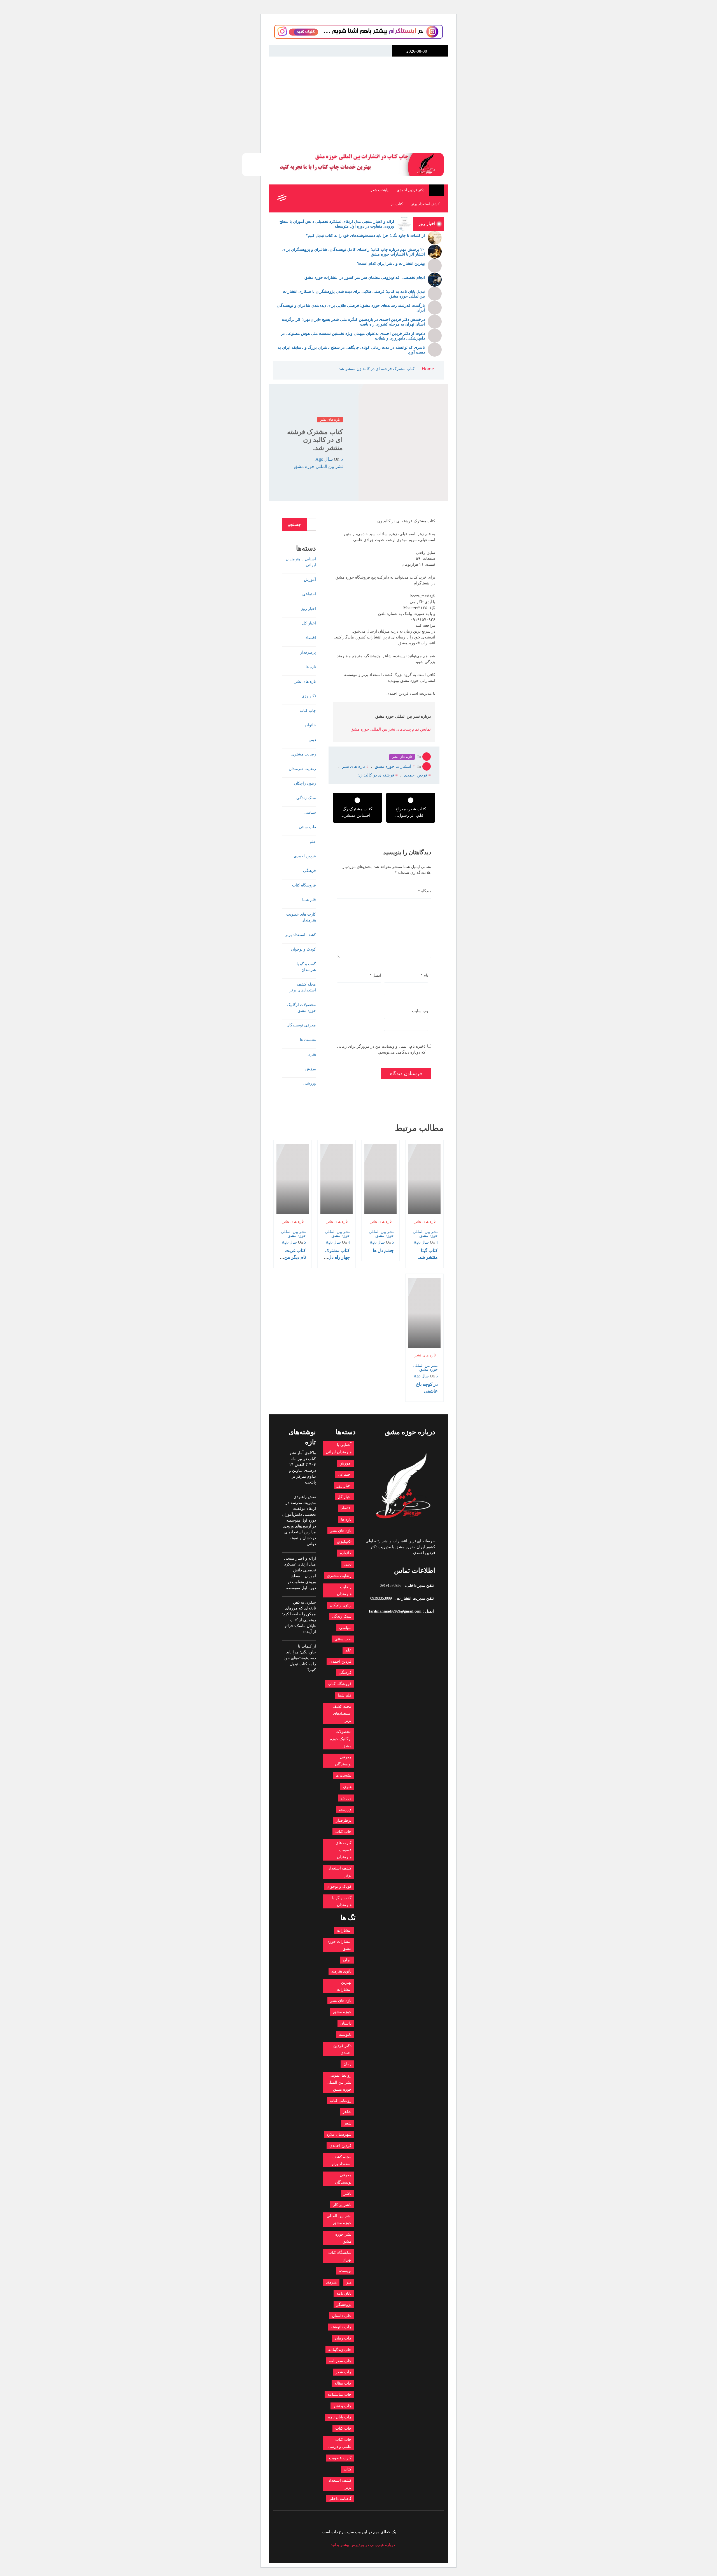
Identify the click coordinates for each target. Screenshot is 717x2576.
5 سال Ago (329, 459)
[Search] (294, 198)
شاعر (347, 2112)
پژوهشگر (344, 2305)
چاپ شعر (344, 2372)
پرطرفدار (308, 652)
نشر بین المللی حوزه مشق (318, 466)
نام (424, 975)
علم (313, 842)
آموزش (310, 580)
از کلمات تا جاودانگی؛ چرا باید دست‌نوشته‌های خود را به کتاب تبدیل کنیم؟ (365, 236)
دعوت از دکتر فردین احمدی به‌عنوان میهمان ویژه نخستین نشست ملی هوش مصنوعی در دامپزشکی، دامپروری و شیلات (353, 336)
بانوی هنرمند (341, 1971)
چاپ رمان (343, 2338)
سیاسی (310, 812)
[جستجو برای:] (311, 524)
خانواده (310, 725)
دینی (312, 740)
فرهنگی (309, 871)
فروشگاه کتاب (304, 885)
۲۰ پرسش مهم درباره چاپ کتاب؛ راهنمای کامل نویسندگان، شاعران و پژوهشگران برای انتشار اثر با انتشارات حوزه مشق (354, 252)
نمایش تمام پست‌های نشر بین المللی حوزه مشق (391, 729)
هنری (312, 1054)
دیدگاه (425, 891)
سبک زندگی (306, 798)
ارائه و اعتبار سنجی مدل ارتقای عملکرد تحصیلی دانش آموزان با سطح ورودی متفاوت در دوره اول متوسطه (337, 224)
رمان (347, 2064)
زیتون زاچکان (305, 783)
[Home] (436, 190)
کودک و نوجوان (303, 949)
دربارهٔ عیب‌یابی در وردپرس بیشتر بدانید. (362, 2545)
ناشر (348, 2194)
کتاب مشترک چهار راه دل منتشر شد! (337, 1257)
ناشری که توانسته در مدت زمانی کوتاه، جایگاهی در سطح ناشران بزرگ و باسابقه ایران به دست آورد (351, 350)
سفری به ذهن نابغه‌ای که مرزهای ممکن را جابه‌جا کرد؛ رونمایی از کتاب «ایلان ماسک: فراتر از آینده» (299, 1617)
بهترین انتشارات (344, 1986)
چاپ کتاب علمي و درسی (340, 2443)
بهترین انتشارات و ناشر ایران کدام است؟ (391, 264)
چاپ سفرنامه (340, 2361)
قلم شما (309, 900)
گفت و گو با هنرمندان (306, 967)
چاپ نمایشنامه (339, 2394)
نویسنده (345, 2271)
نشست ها (308, 1040)
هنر (349, 2282)
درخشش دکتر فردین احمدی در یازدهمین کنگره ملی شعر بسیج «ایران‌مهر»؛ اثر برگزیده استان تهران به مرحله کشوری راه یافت (353, 322)
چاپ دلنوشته (341, 2327)
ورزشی (310, 1083)
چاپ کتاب (308, 711)
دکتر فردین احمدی (411, 190)
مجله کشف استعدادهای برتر (303, 987)
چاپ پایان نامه (340, 2417)
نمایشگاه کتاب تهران (340, 2256)
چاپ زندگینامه (340, 2350)
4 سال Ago (426, 1242)
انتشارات (344, 1930)
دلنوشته (345, 2035)
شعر (348, 2123)
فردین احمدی (415, 775)
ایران (347, 1960)
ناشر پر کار (342, 2205)
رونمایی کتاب (341, 2101)
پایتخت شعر (380, 190)
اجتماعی (309, 594)
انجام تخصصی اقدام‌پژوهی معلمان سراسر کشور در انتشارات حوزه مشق (365, 278)
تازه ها (311, 667)
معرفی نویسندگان (301, 1025)
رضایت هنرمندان (302, 769)
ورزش (311, 1069)
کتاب (348, 2469)
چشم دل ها (383, 1250)
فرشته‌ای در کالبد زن (376, 775)
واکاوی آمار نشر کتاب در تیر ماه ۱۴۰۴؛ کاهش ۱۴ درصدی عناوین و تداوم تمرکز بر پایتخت (302, 1468)
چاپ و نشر (342, 2406)
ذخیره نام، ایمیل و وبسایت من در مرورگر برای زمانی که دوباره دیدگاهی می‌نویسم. (381, 1049)
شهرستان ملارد (339, 2134)
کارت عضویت (340, 2458)
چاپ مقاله (343, 2383)
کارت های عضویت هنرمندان (301, 917)
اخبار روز (309, 609)
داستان (346, 2023)
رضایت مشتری (304, 754)
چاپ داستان (342, 2316)
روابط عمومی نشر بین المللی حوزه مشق (339, 2082)
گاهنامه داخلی (340, 2499)
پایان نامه (344, 2293)
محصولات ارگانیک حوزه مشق (301, 1008)
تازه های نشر (330, 419)
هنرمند (331, 2282)
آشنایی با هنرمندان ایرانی (301, 562)
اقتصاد (311, 638)
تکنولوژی (309, 696)
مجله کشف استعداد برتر (341, 2160)
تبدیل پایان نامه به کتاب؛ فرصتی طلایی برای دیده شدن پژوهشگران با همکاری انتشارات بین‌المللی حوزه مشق (354, 294)
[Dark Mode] (306, 198)
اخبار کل (309, 623)
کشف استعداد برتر (425, 204)
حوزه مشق (342, 2012)
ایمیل (375, 975)
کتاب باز (397, 204)
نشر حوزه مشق (343, 2238)
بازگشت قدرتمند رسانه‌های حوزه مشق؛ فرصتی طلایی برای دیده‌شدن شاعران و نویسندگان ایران (351, 308)
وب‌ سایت (420, 1011)
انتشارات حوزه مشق (436, 84)
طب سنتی (307, 827)
